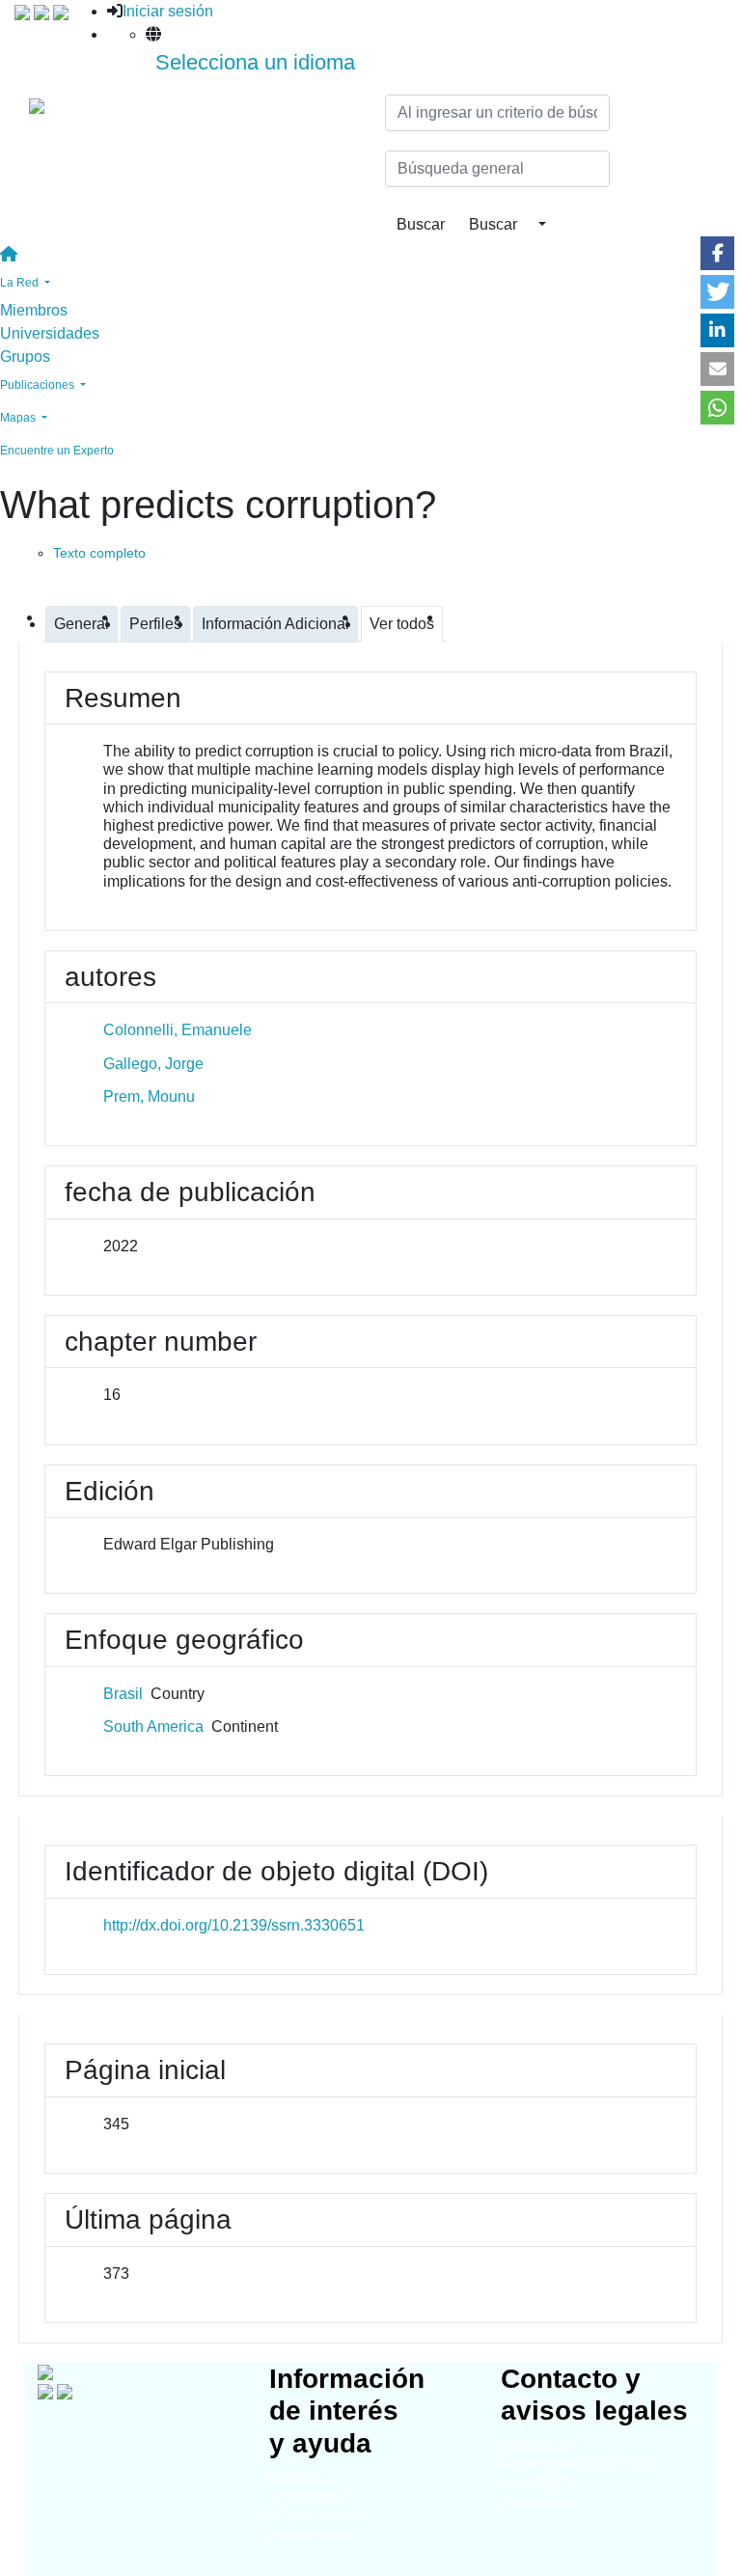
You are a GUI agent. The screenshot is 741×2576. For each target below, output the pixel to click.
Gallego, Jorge (153, 1064)
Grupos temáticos (319, 2516)
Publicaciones (308, 2535)
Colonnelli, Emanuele (178, 1030)
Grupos (25, 356)
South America (153, 1726)
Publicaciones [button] (39, 385)
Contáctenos (536, 2502)
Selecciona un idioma (255, 62)
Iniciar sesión (168, 11)
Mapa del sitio (540, 2444)
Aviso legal (532, 2483)
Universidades (50, 333)
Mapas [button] (19, 418)
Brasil (123, 1694)
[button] (717, 253)
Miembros (34, 310)
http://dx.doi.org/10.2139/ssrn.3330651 (234, 1925)
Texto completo (99, 553)
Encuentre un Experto (57, 451)
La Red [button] (21, 283)
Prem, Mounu (149, 1096)
